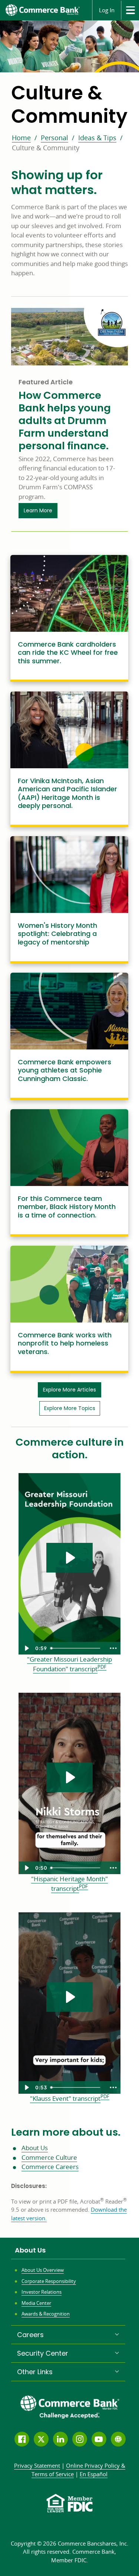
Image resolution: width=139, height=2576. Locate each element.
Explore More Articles (69, 1390)
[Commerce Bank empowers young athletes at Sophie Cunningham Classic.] (69, 1035)
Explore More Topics (70, 1408)
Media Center (36, 2303)
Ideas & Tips (97, 138)
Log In (107, 10)
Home (21, 138)
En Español (94, 2474)
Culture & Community (46, 148)
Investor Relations (42, 2292)
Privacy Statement (37, 2465)
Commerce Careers (50, 2167)
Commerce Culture (49, 2157)
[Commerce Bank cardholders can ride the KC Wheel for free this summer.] (69, 617)
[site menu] (130, 10)
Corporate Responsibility (49, 2281)
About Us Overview (43, 2270)
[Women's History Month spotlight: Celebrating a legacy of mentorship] (69, 898)
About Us (35, 2148)
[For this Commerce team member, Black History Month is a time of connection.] (69, 1172)
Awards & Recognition (46, 2314)
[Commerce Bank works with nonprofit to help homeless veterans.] (69, 1308)
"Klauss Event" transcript (65, 2099)
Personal (54, 138)
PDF (102, 1667)
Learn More (41, 510)
